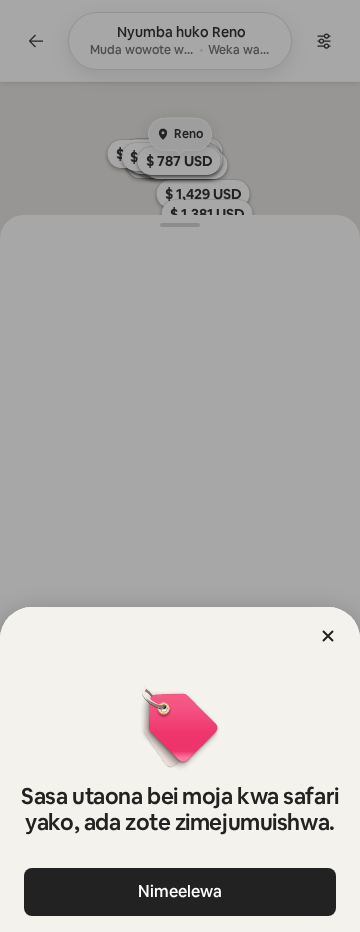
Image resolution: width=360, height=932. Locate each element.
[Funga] (328, 636)
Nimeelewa (180, 891)
